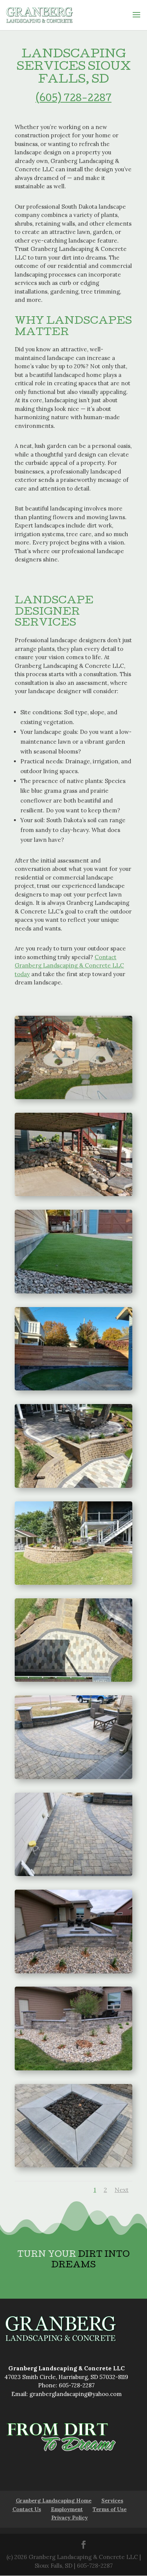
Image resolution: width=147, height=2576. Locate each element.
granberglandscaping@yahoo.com (76, 2394)
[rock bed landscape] (73, 2028)
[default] (73, 1057)
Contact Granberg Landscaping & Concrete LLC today (69, 966)
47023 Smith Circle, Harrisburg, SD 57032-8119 (66, 2377)
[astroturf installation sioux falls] (73, 1348)
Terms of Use (110, 2509)
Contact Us (27, 2509)
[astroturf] (73, 1251)
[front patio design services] (73, 1834)
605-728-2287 (77, 2385)
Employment (67, 2509)
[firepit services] (73, 2125)
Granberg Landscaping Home (54, 2501)
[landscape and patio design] (73, 1931)
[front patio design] (73, 1737)
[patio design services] (73, 1639)
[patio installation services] (73, 1445)
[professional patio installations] (73, 1542)
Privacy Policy (70, 2518)
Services (112, 2501)
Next (122, 2190)
